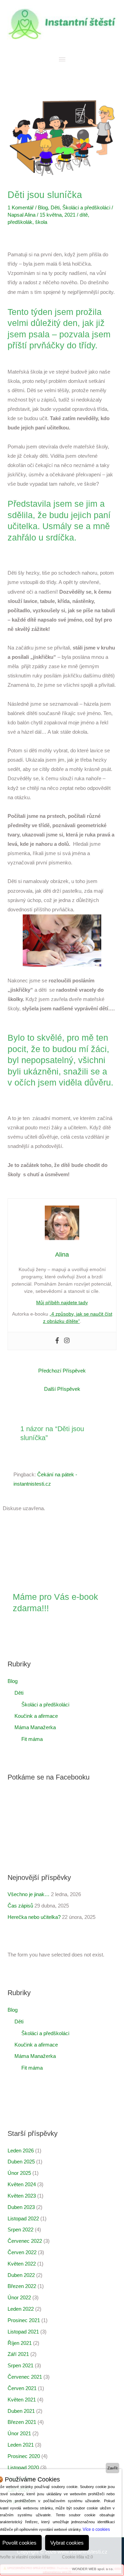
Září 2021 (18, 2354)
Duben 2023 (21, 2207)
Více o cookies (96, 2529)
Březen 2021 (22, 2422)
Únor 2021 (19, 2434)
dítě (84, 215)
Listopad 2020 (23, 2468)
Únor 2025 (19, 2173)
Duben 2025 (21, 2162)
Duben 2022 (21, 2275)
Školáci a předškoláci (86, 208)
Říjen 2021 (20, 2343)
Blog (43, 208)
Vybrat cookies (67, 2543)
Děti (55, 208)
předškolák (20, 222)
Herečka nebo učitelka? (34, 1917)
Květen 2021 (22, 2400)
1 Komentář (21, 208)
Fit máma (32, 1739)
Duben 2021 (21, 2411)
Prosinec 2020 (24, 2456)
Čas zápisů (20, 1906)
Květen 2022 (22, 2264)
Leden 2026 (21, 2151)
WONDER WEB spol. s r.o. (93, 2569)
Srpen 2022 (20, 2230)
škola (41, 222)
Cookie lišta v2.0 (77, 2557)
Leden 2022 (21, 2309)
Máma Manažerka (35, 1727)
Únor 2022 (19, 2298)
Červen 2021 (22, 2388)
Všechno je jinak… (29, 1894)
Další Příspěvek (62, 1389)
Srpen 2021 (20, 2366)
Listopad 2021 (23, 2332)
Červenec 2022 (25, 2241)
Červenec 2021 (25, 2377)
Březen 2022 (22, 2286)
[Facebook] (57, 1341)
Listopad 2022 (23, 2219)
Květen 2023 (22, 2196)
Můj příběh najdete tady (62, 1302)
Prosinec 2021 (24, 2320)
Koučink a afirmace (36, 1716)
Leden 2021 (21, 2445)
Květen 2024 (22, 2184)
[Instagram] (67, 1341)
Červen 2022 (22, 2252)
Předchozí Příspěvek (62, 1371)
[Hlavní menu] (62, 60)
